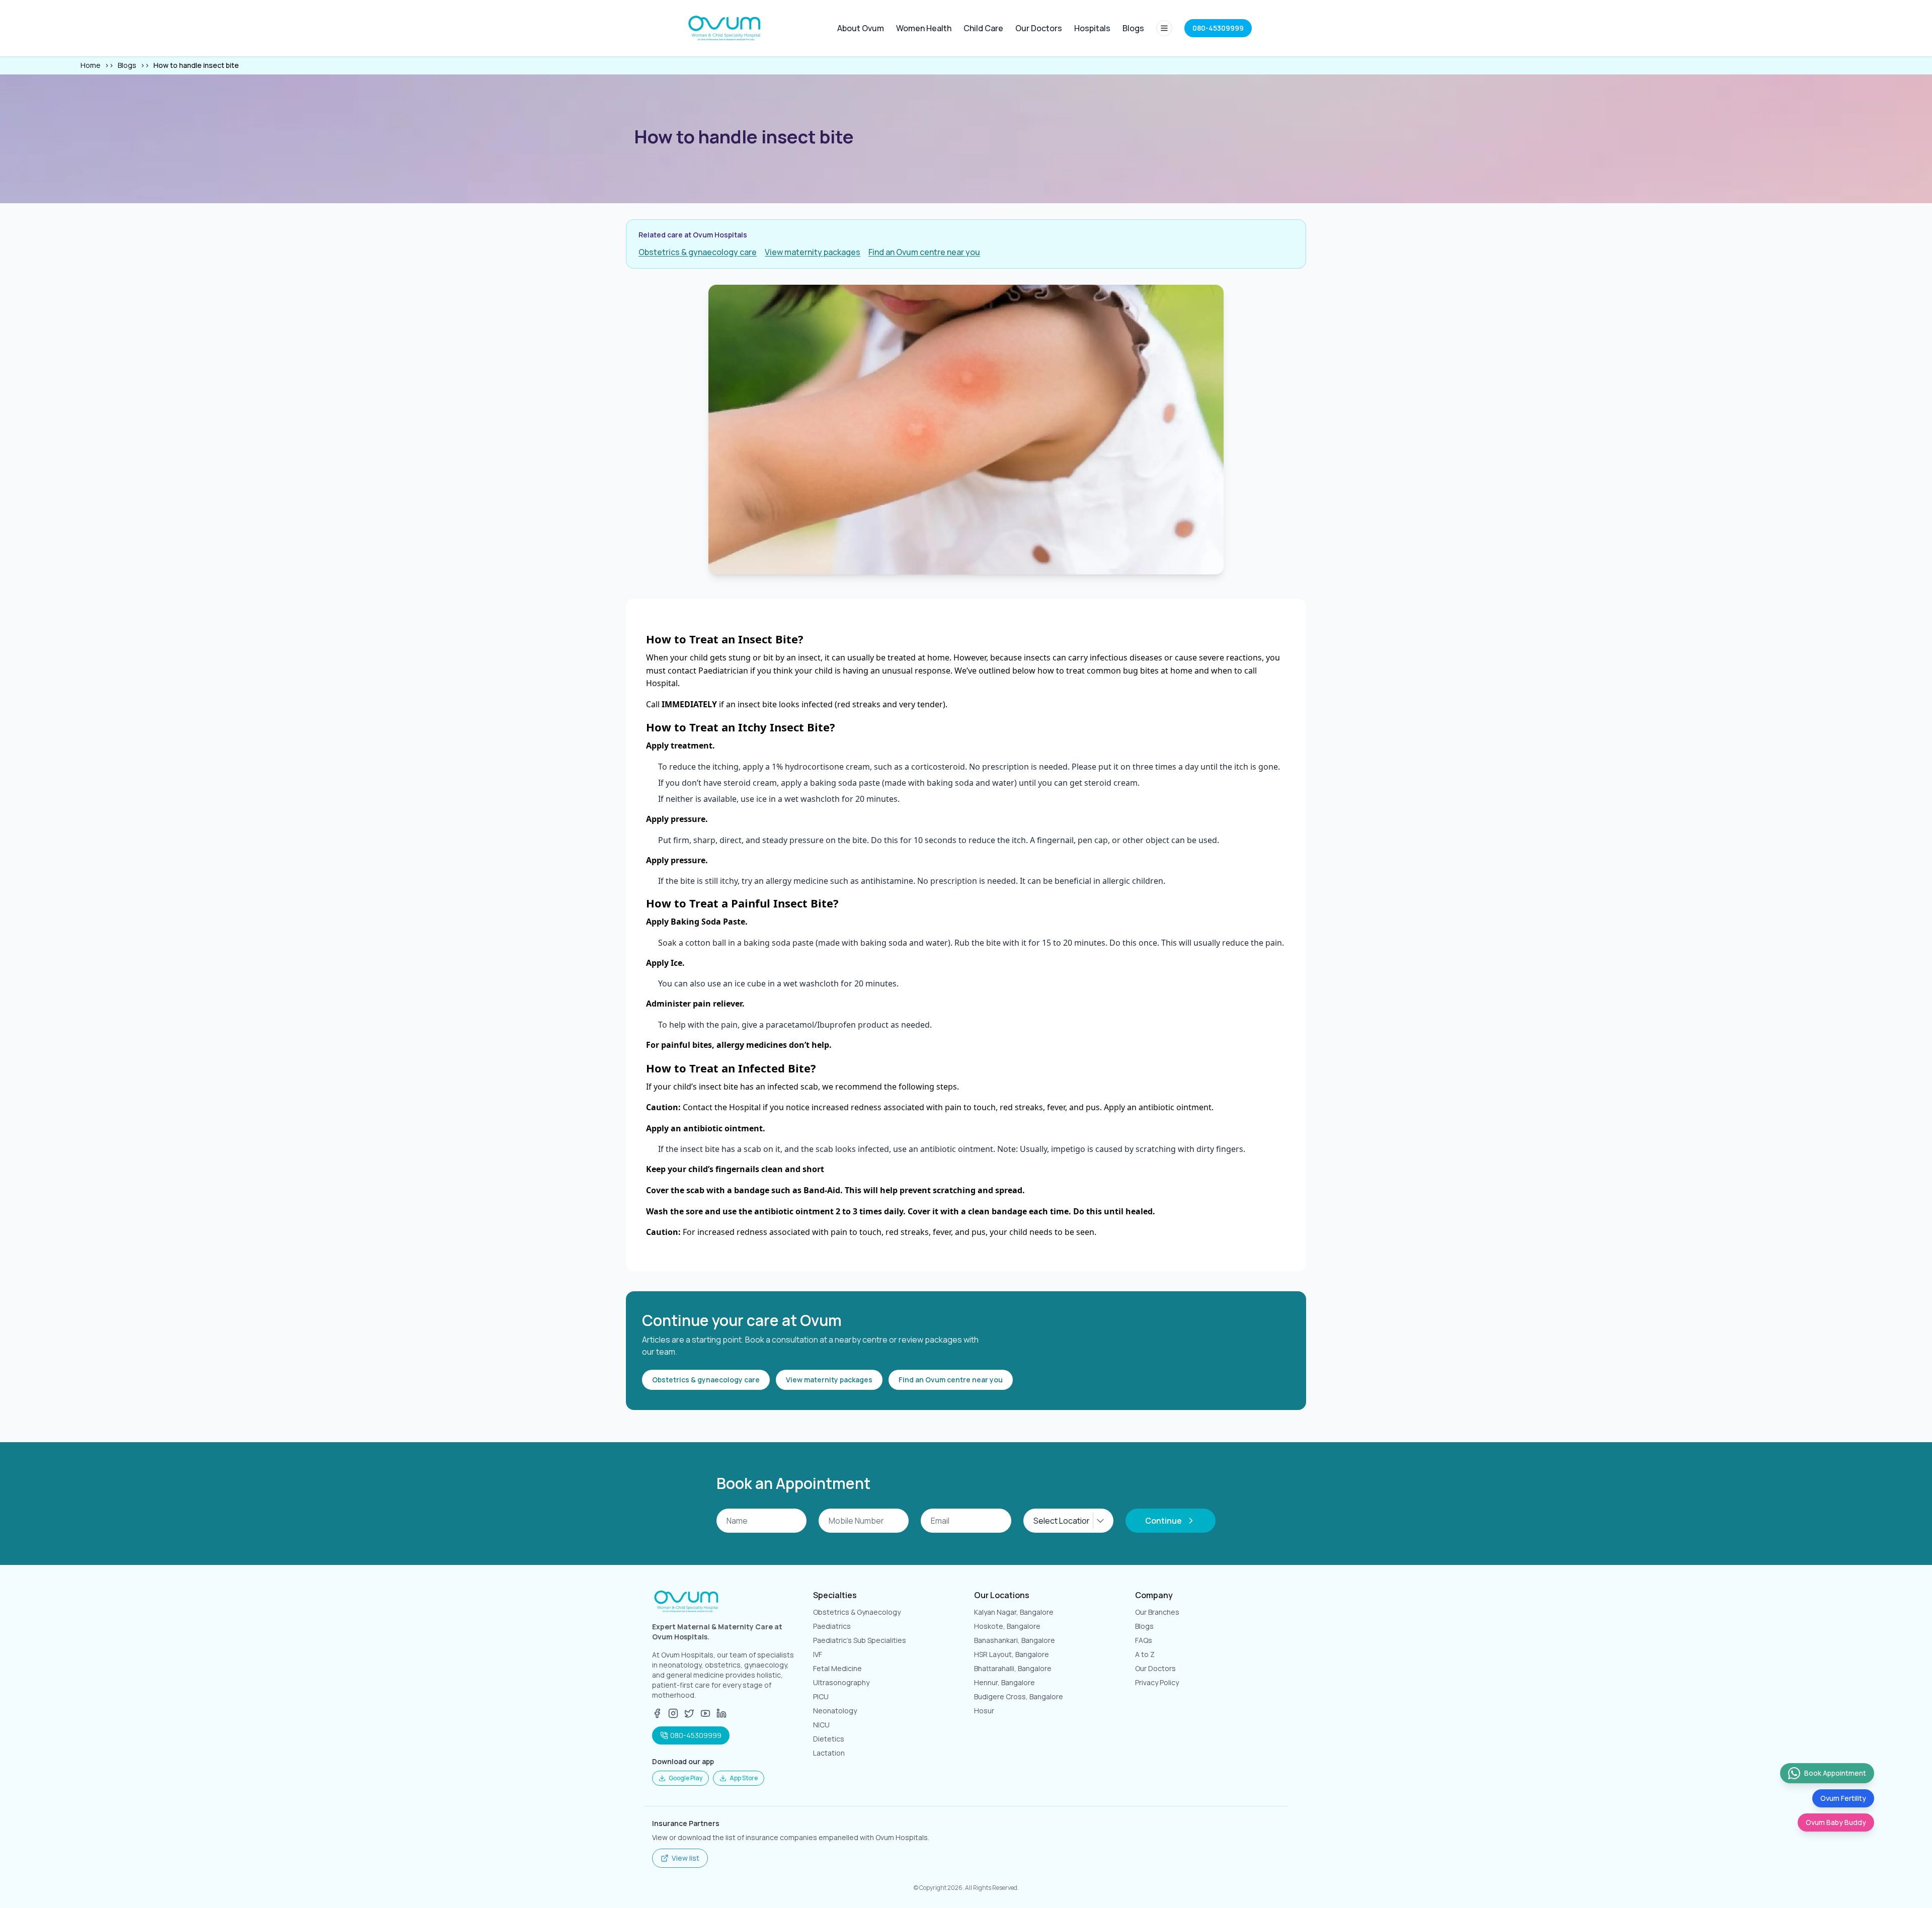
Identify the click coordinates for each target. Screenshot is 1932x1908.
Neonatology (835, 1711)
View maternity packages (813, 252)
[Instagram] (673, 1713)
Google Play (686, 1778)
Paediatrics (832, 1626)
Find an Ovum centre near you (924, 252)
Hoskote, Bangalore (1007, 1626)
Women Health (924, 28)
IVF (818, 1654)
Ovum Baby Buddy (1836, 1822)
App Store (744, 1778)
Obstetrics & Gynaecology (857, 1612)
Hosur (984, 1711)
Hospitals (1092, 28)
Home (91, 65)
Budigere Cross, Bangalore (1019, 1696)
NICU (821, 1725)
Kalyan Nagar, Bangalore (1014, 1612)
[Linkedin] (721, 1713)
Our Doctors (1039, 28)
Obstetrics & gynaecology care (698, 252)
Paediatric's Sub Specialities (860, 1640)
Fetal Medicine (837, 1668)
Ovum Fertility (1843, 1798)
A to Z (1145, 1654)
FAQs (1144, 1640)
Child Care (983, 28)
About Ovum (861, 28)
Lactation (829, 1753)
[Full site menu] (1164, 28)
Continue (1163, 1521)
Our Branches (1157, 1612)
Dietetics (829, 1739)
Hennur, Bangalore (1004, 1682)
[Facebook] (657, 1713)
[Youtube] (705, 1713)
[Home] (726, 28)
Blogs (1133, 28)
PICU (821, 1696)
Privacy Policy (1157, 1682)
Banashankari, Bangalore (1015, 1640)
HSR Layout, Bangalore (1012, 1654)
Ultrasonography (841, 1682)
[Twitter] (689, 1713)
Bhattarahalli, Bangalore (1013, 1668)
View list (686, 1858)
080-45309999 (696, 1735)
